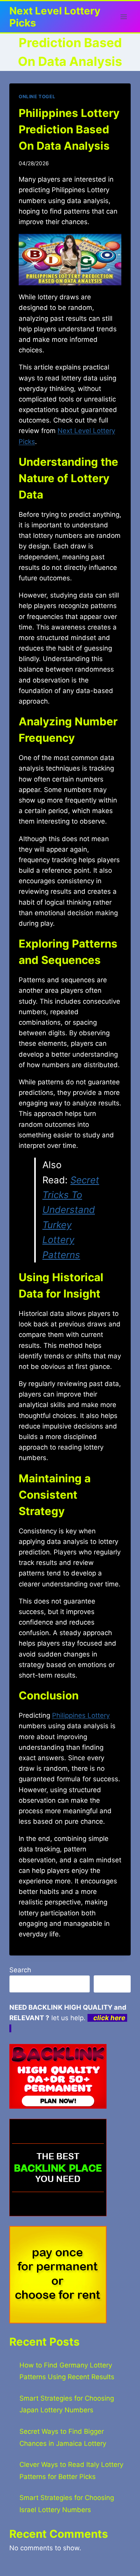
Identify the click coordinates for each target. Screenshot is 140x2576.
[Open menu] (123, 17)
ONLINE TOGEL (37, 96)
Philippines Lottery (81, 1715)
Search (20, 1970)
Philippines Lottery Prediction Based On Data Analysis (69, 129)
